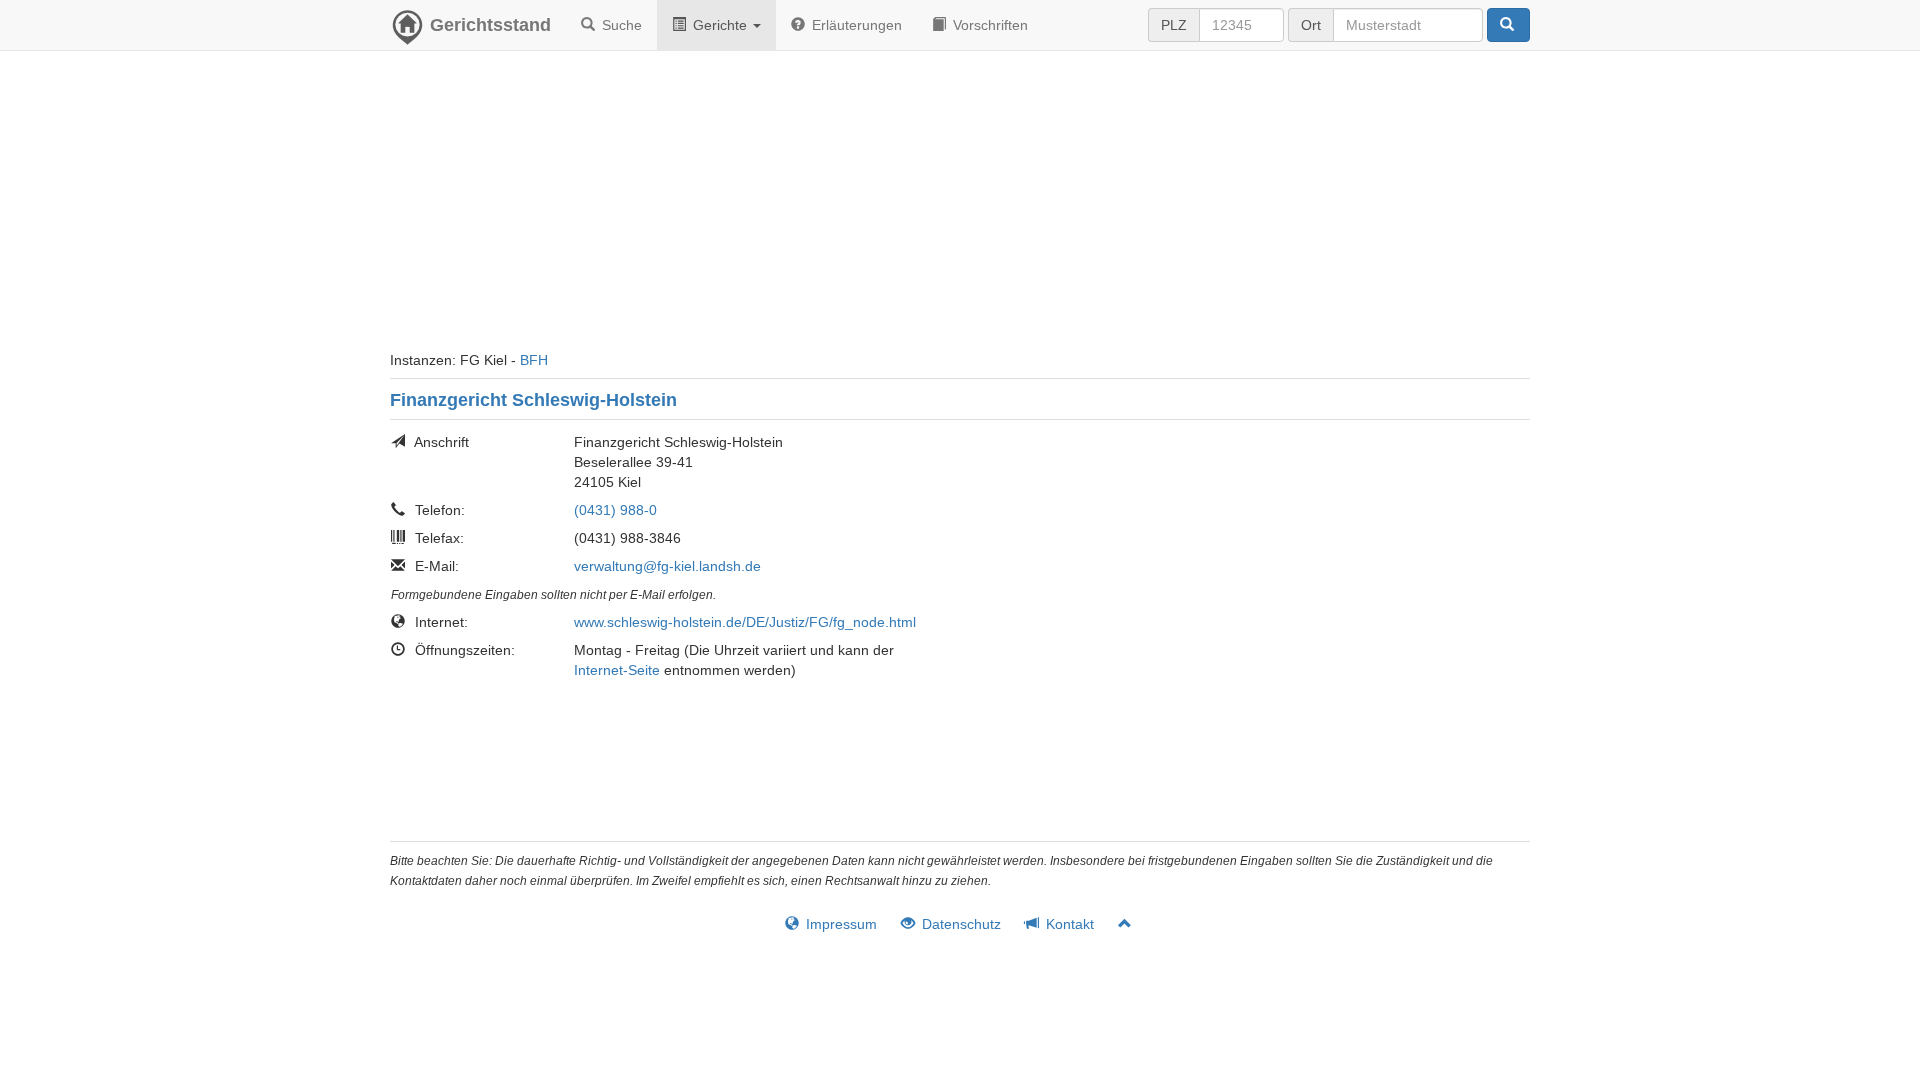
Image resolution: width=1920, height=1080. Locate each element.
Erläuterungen (855, 25)
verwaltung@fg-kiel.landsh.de (667, 566)
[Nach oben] (1116, 924)
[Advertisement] (960, 210)
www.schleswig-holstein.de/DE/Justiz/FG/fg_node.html (745, 622)
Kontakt (1068, 924)
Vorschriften (988, 25)
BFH (534, 360)
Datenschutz (959, 924)
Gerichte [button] (720, 25)
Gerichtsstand (490, 25)
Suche (620, 25)
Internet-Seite (617, 670)
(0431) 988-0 (615, 510)
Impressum (839, 924)
